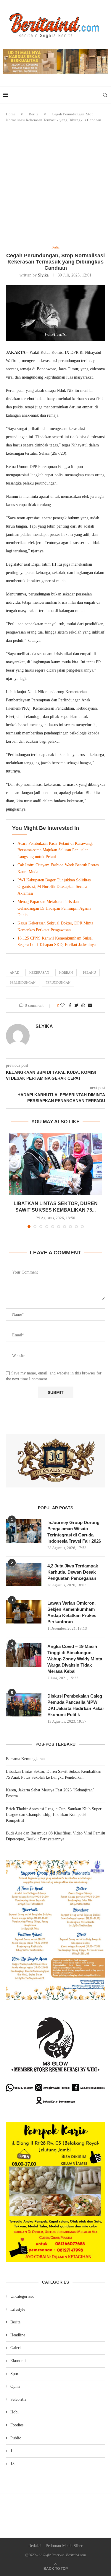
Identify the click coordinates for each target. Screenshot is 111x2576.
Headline (18, 2335)
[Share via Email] (90, 1006)
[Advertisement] (55, 184)
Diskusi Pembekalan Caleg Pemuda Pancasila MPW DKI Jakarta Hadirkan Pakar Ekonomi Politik (76, 1705)
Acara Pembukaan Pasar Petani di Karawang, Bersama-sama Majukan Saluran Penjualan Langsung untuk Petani (55, 850)
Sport (15, 2374)
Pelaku (89, 973)
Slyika (43, 275)
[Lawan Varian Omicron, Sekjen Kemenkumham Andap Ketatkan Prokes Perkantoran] (24, 1612)
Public (16, 2438)
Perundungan (58, 983)
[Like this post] (62, 1006)
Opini (15, 2386)
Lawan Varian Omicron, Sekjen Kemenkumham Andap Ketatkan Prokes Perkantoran (72, 1612)
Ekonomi (18, 2361)
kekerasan (39, 973)
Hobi (15, 2412)
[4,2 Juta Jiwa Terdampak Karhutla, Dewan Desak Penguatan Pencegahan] (24, 1575)
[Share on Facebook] (70, 1006)
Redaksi (35, 2546)
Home (11, 114)
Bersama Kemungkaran (25, 1759)
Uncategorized (22, 2296)
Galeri (16, 2348)
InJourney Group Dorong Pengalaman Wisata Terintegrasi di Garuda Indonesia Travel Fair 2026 (74, 1532)
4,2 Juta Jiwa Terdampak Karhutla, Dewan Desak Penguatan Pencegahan (73, 1572)
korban (66, 973)
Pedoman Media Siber (64, 2546)
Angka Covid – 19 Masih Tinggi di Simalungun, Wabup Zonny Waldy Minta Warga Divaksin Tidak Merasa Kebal (75, 1659)
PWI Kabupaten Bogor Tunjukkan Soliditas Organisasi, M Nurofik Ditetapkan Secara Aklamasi (54, 887)
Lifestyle (18, 2309)
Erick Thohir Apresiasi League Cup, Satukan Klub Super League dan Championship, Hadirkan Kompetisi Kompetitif (54, 1815)
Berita (34, 114)
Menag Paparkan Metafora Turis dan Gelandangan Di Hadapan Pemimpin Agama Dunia (54, 908)
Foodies (17, 2425)
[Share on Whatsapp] (83, 1006)
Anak (15, 973)
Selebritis (18, 2399)
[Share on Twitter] (76, 1006)
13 (12, 2464)
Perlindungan (23, 983)
